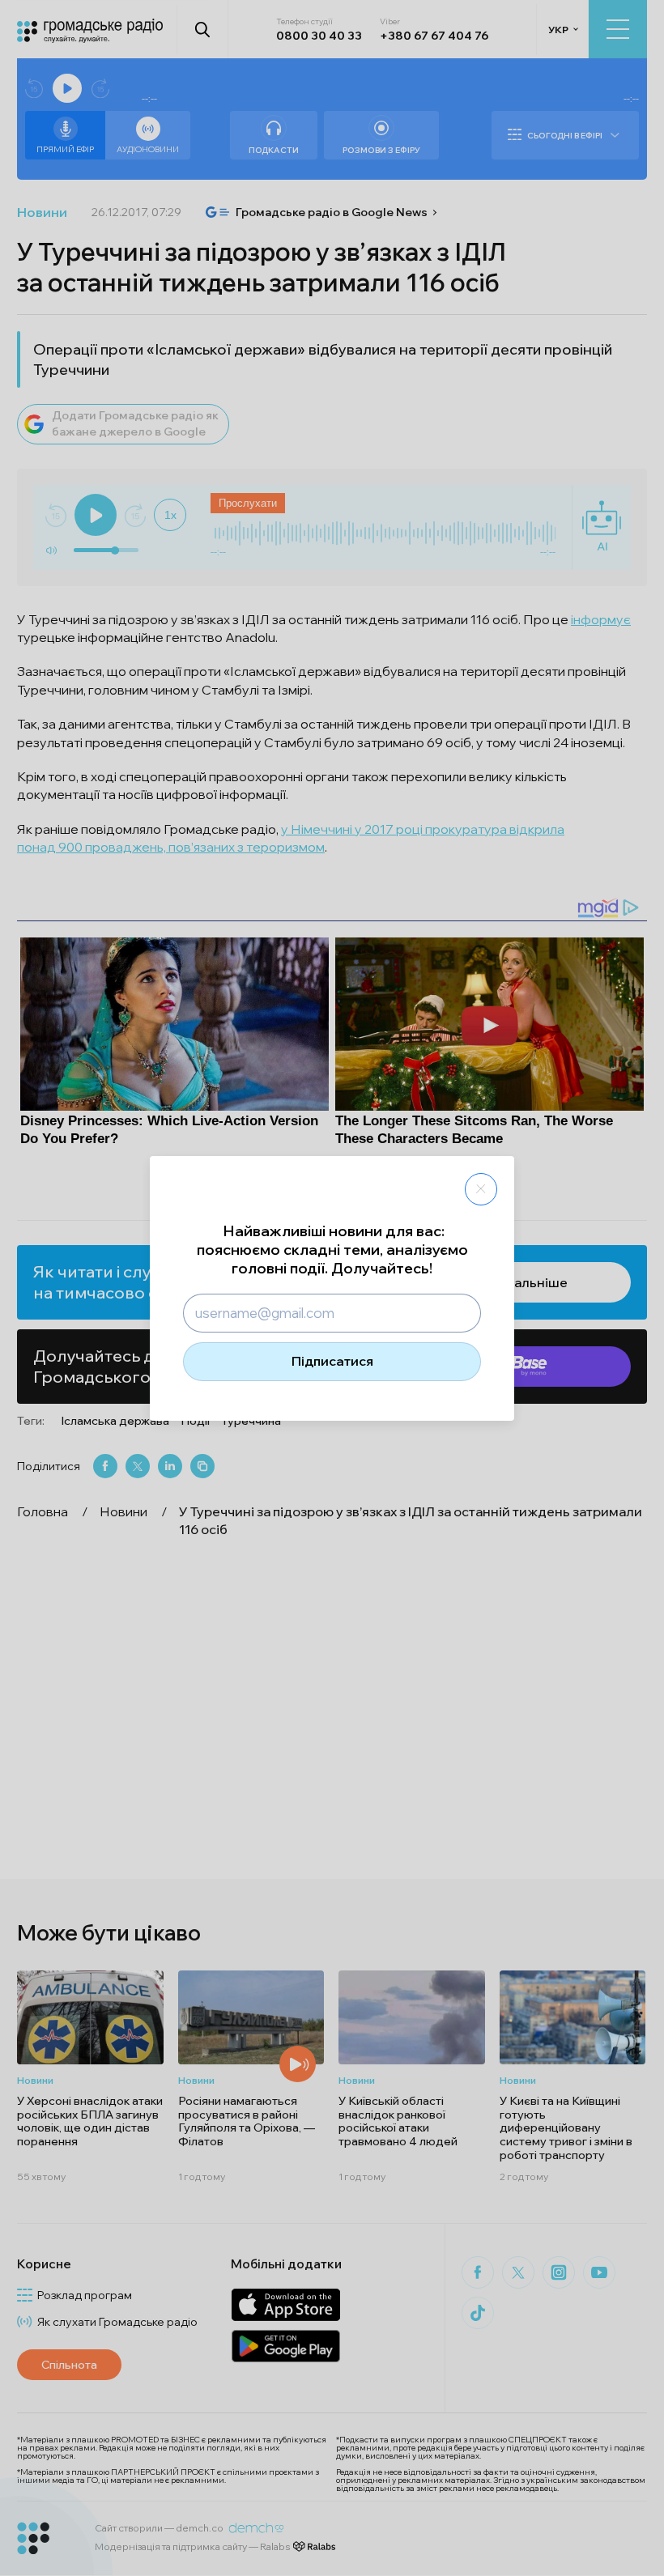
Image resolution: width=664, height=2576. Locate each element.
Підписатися (332, 1361)
